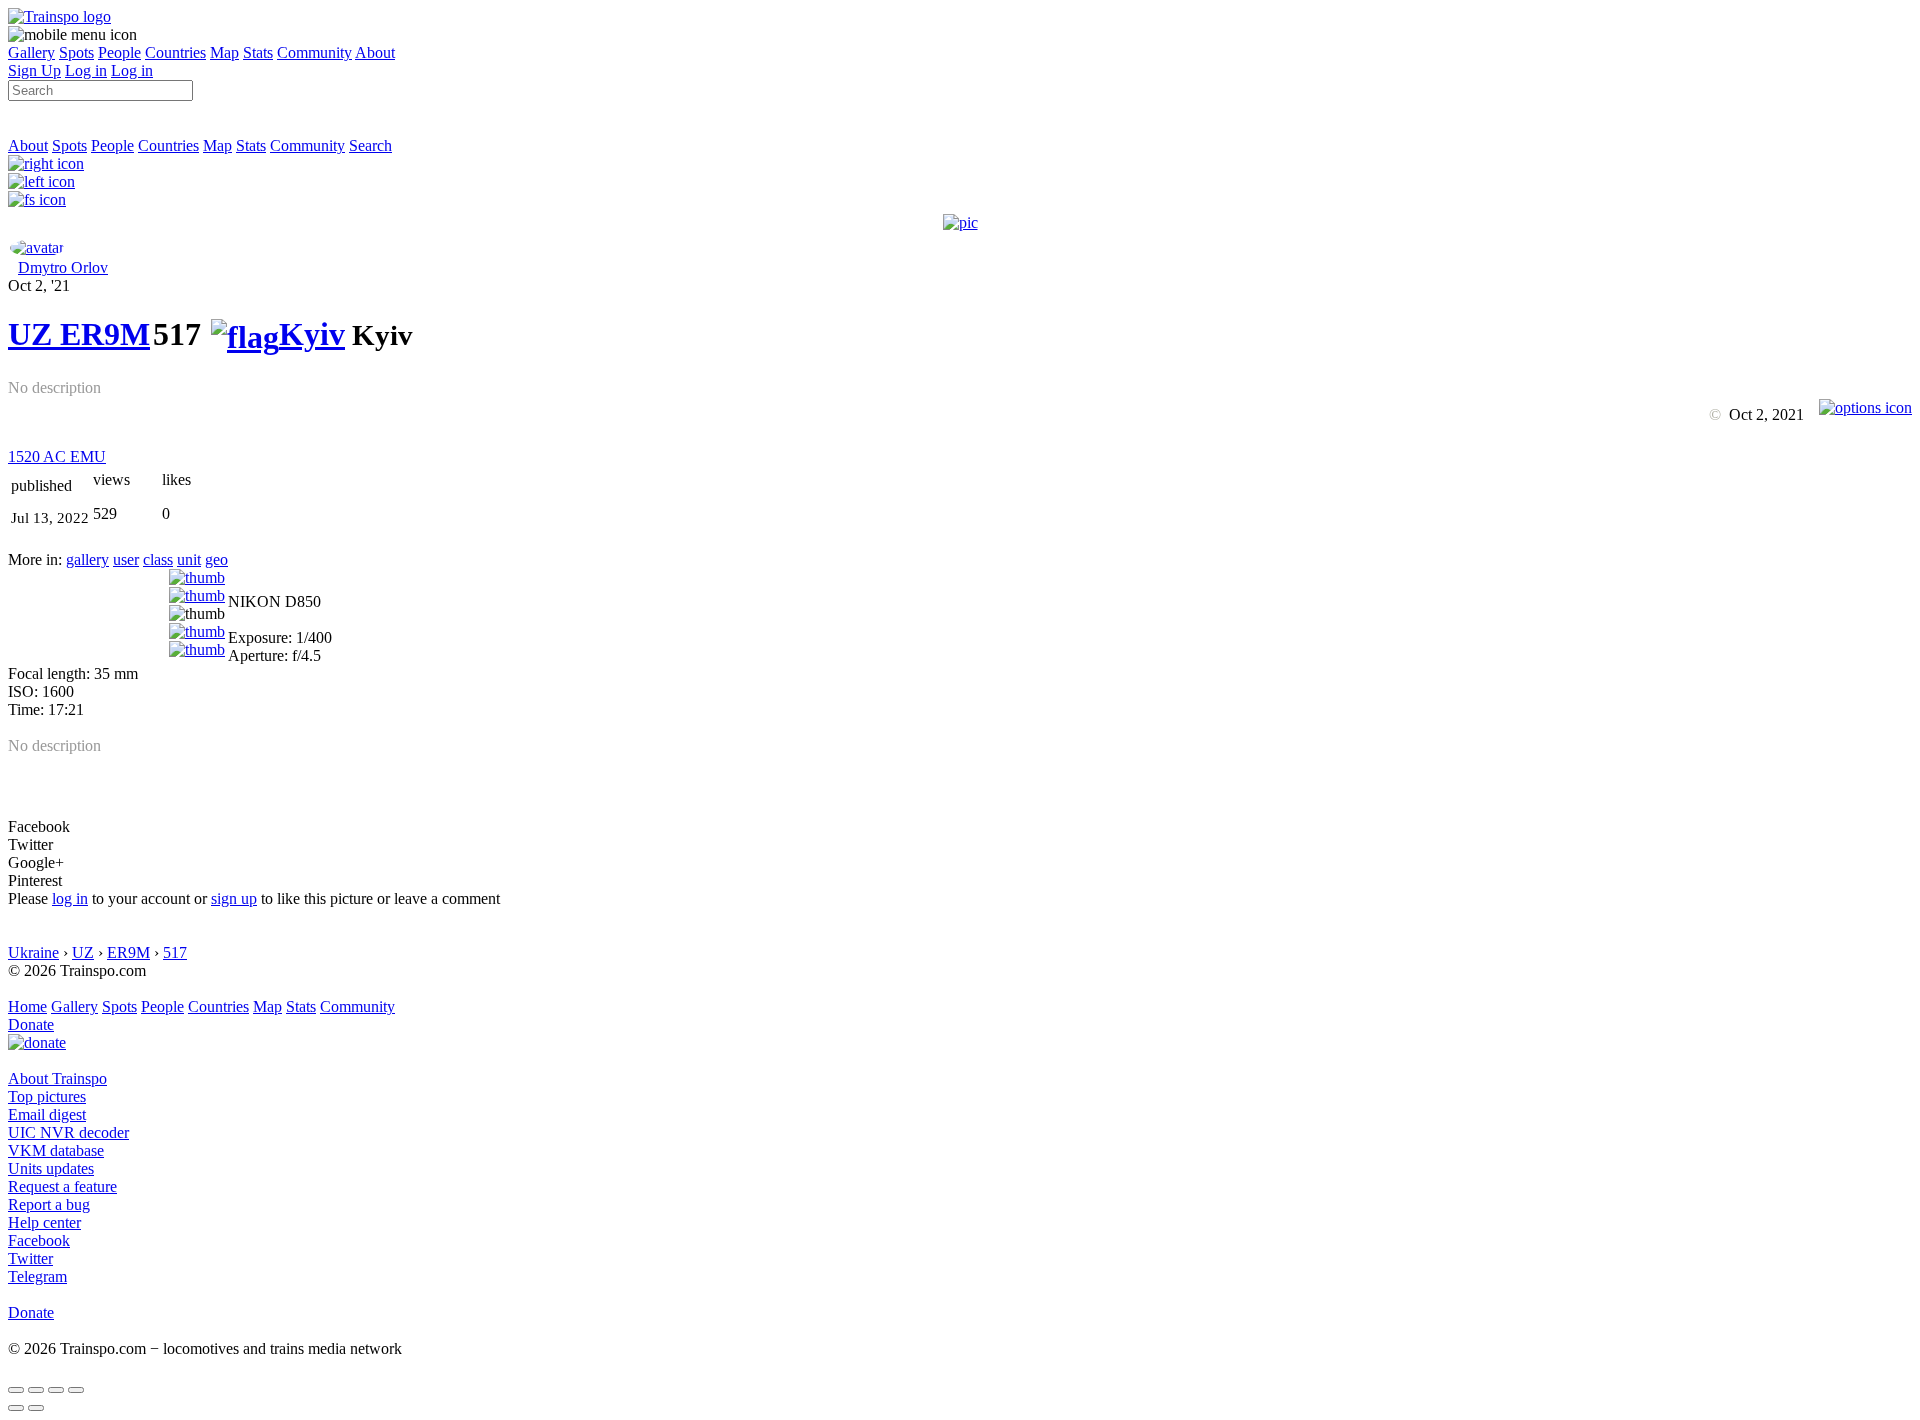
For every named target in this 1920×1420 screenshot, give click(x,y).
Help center (44, 1222)
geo (216, 559)
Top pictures (47, 1096)
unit (189, 559)
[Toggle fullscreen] (56, 1390)
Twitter (30, 1258)
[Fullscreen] (37, 199)
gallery (87, 559)
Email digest (47, 1114)
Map (224, 52)
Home (27, 1006)
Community (314, 52)
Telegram (37, 1276)
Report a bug (49, 1204)
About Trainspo (57, 1078)
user (126, 559)
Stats (258, 52)
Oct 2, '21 (39, 285)
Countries (175, 52)
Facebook (39, 1240)
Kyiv (312, 334)
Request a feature (62, 1186)
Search (370, 145)
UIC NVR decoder (68, 1132)
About (375, 52)
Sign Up (34, 70)
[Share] (36, 1390)
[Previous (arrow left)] (16, 1408)
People (119, 52)
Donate (31, 1024)
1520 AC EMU (57, 456)
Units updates (51, 1168)
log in (70, 898)
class (158, 559)
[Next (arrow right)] (36, 1408)
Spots (76, 52)
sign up (234, 898)
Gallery (31, 52)
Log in (86, 70)
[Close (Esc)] (16, 1390)
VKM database (56, 1150)
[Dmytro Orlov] (37, 247)
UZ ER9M (79, 334)
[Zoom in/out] (76, 1390)
